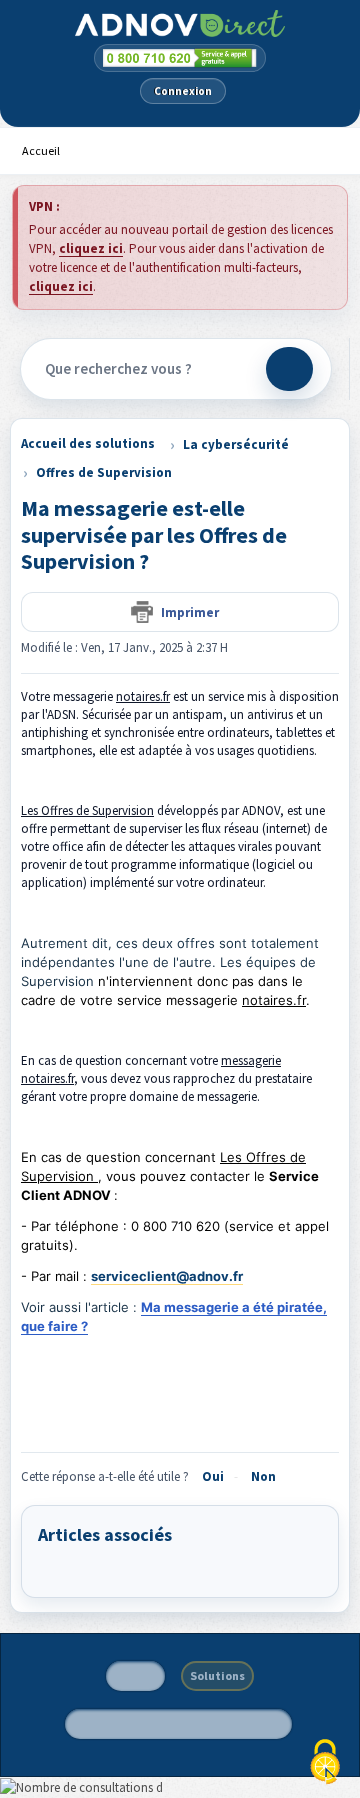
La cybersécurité (236, 444)
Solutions (217, 1675)
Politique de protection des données (178, 1723)
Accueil (41, 150)
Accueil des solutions (88, 443)
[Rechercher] (289, 369)
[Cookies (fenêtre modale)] (325, 1763)
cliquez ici (91, 248)
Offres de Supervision (104, 472)
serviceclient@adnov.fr (167, 1276)
